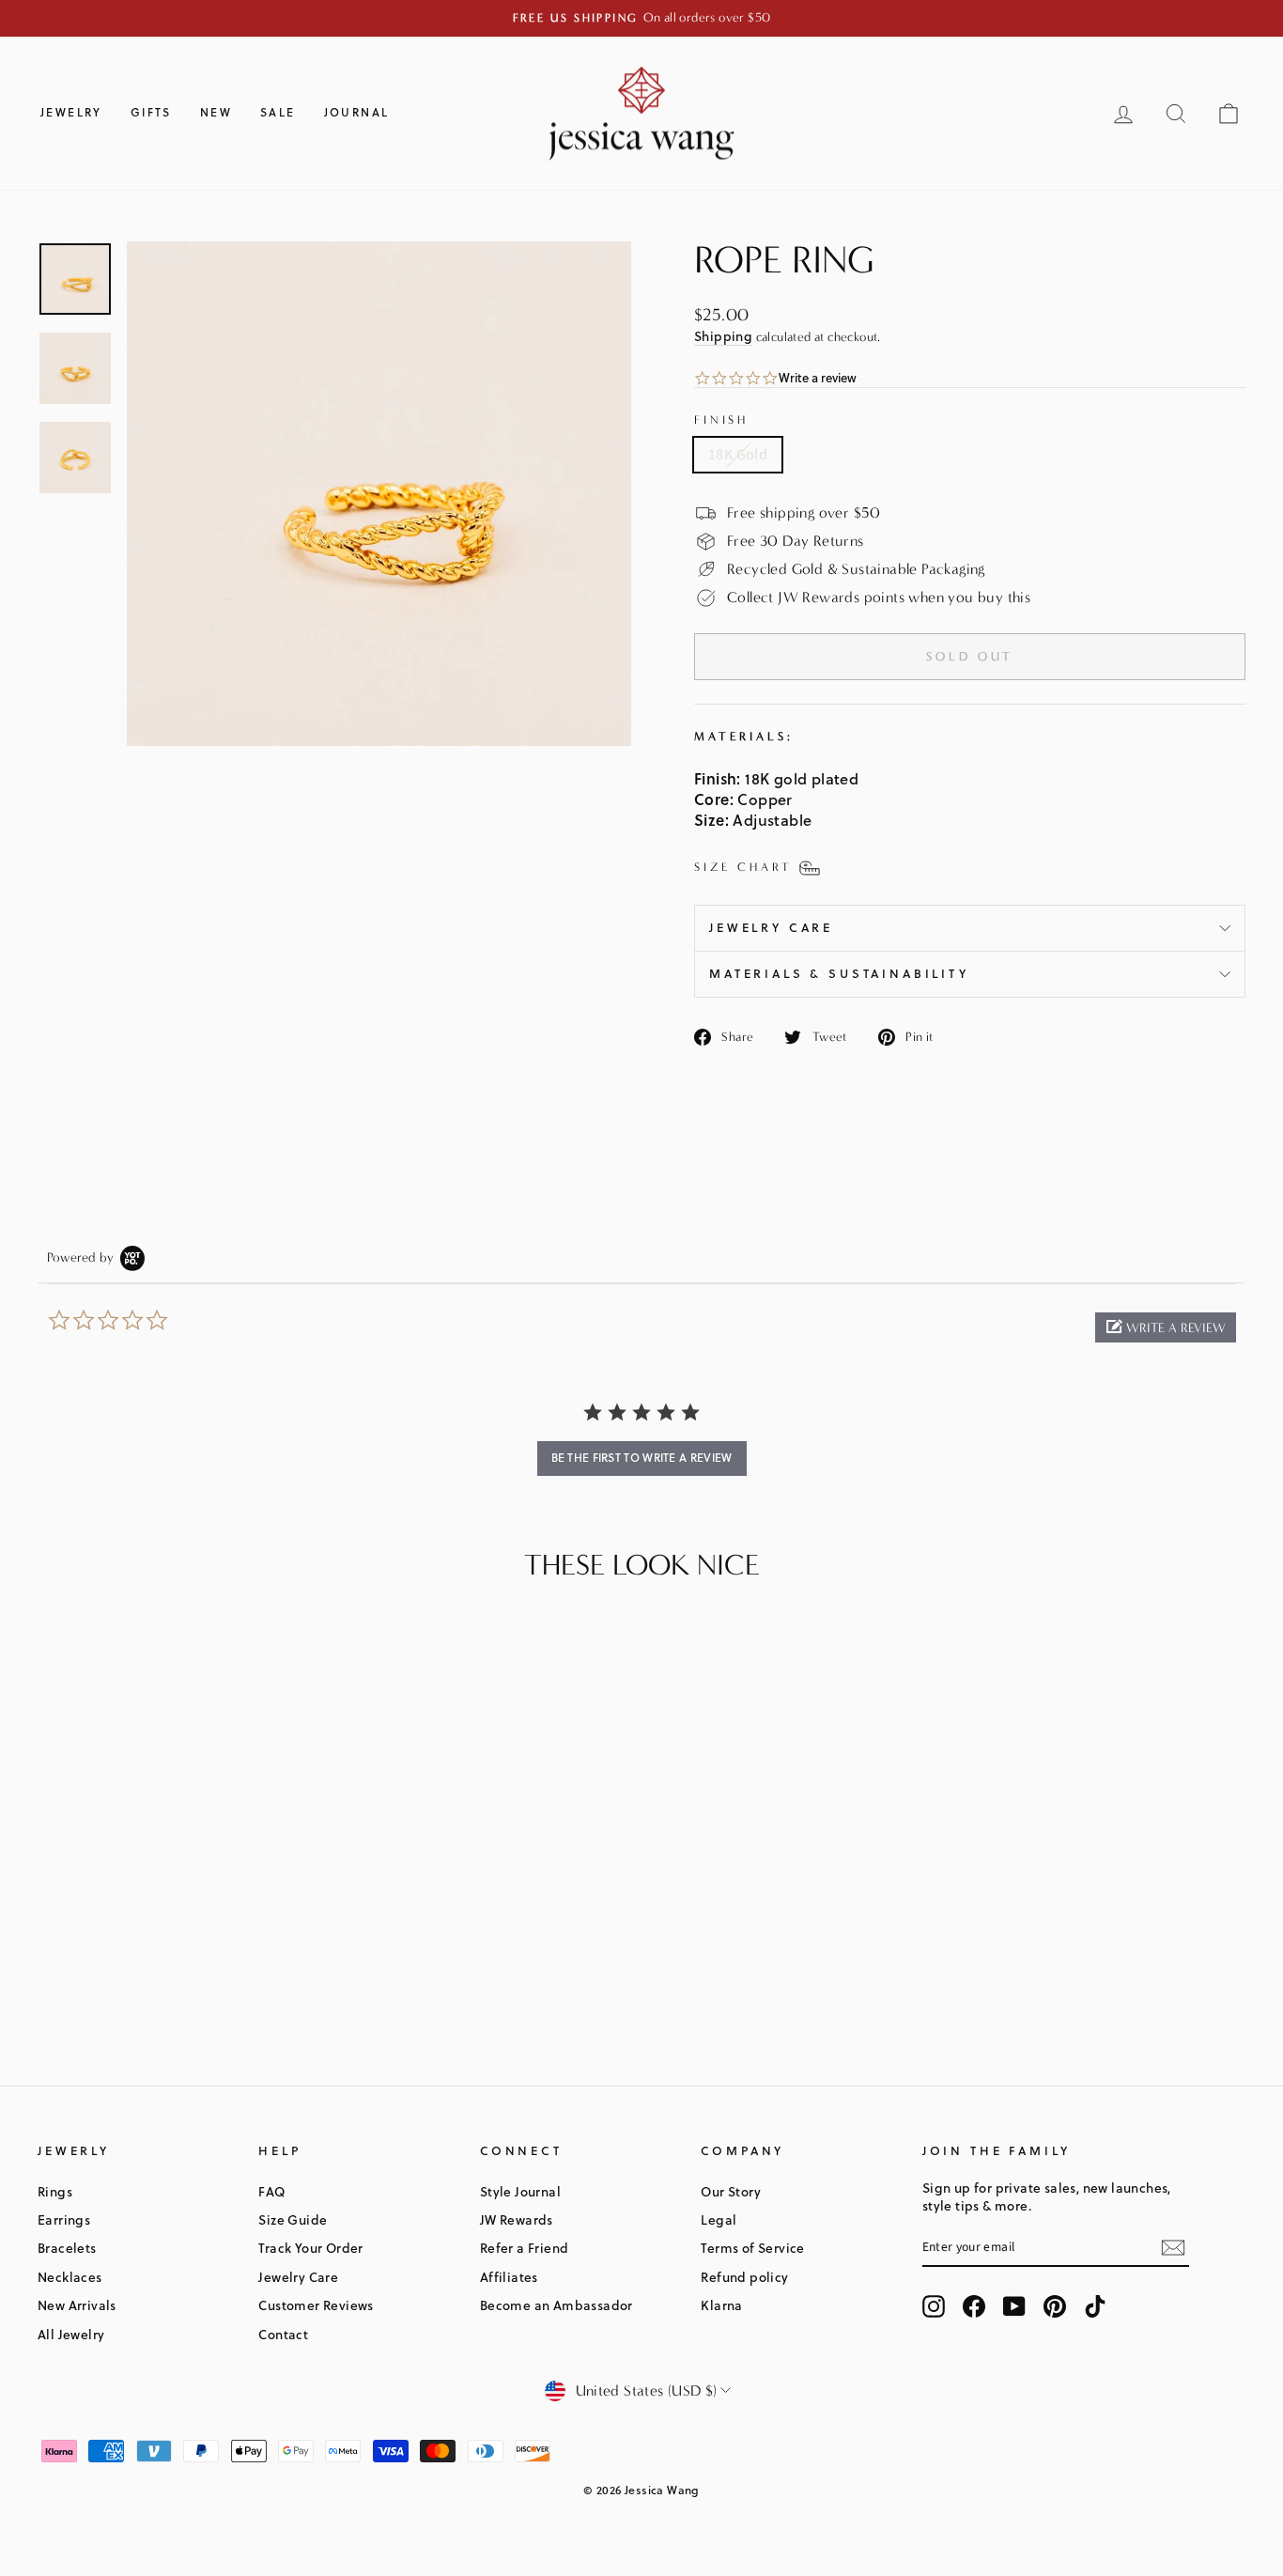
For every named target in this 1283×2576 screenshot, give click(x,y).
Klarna (721, 2305)
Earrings (64, 2219)
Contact (283, 2334)
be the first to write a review (642, 1458)
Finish (721, 419)
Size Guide (293, 2219)
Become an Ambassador (556, 2305)
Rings (55, 2191)
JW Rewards (517, 2219)
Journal (357, 112)
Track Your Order (310, 2248)
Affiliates (509, 2277)
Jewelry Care (771, 927)
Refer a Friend (525, 2248)
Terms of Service (752, 2248)
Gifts (151, 112)
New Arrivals (77, 2305)
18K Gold (738, 455)
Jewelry (71, 112)
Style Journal (520, 2191)
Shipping (723, 336)
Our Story (731, 2191)
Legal (719, 2219)
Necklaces (70, 2277)
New (216, 112)
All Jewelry (71, 2334)
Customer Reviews (316, 2305)
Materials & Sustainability (839, 973)
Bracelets (67, 2248)
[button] (1166, 1327)
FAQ (271, 2191)
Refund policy (744, 2277)
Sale (278, 112)
